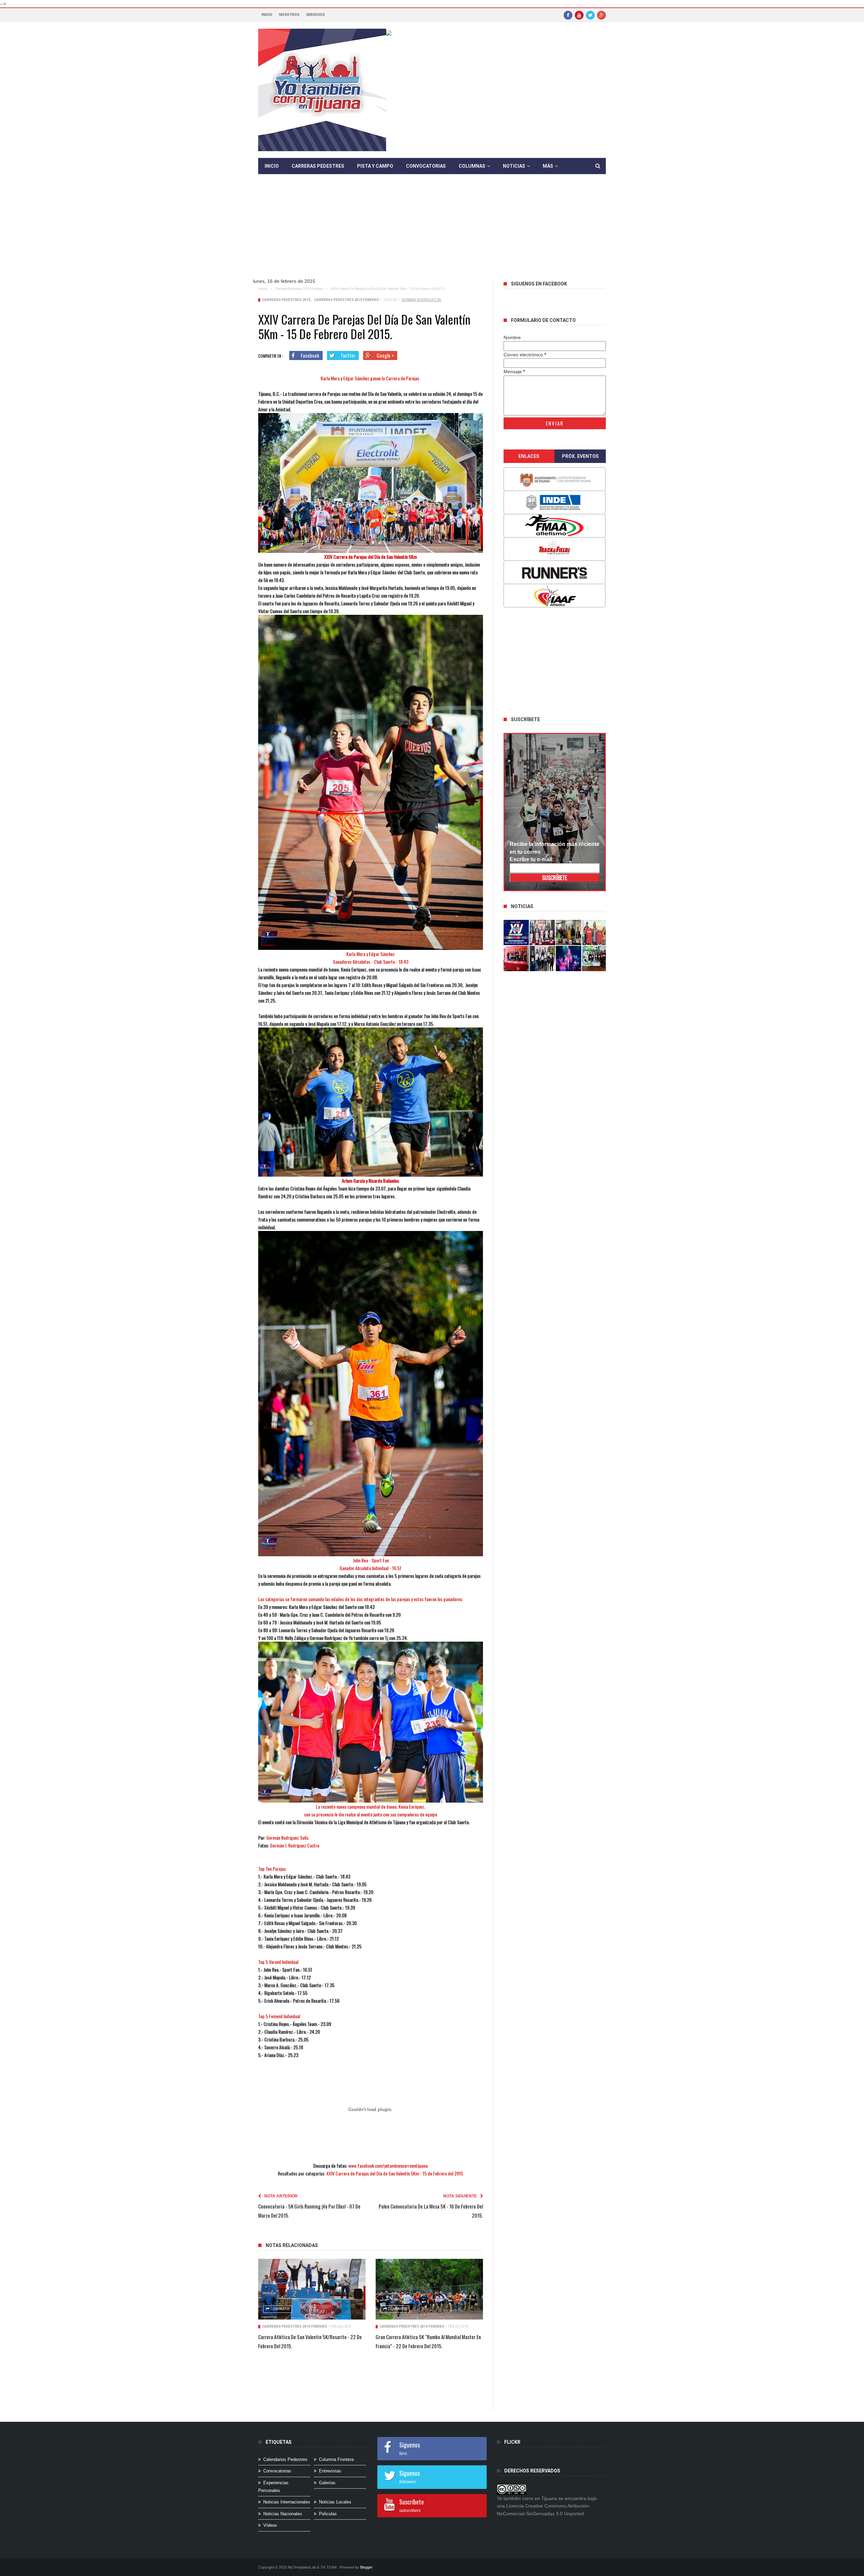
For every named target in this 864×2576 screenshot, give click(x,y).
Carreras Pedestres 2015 (286, 300)
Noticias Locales (335, 2502)
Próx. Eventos (580, 456)
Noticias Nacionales (283, 2514)
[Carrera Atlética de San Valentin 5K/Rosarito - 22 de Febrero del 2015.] (312, 2289)
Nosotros (289, 15)
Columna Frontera (336, 2459)
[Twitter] (590, 15)
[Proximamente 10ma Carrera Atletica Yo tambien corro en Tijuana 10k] (516, 933)
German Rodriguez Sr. (422, 300)
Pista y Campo (375, 166)
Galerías (327, 2483)
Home (263, 289)
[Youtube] (579, 15)
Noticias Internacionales (287, 2502)
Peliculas (328, 2514)
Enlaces (529, 456)
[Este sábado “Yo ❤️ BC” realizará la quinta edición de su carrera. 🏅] (595, 958)
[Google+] (601, 15)
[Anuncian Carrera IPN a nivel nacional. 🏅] (542, 933)
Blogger (366, 2567)
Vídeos (270, 2525)
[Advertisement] (437, 231)
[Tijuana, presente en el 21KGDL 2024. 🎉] (542, 958)
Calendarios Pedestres (285, 2459)
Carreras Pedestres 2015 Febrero (299, 289)
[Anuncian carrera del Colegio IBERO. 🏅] (516, 958)
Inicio (267, 15)
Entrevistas (330, 2471)
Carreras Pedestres (318, 166)
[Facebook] (568, 15)
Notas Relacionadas (292, 2245)
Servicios (315, 15)
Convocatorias (426, 166)
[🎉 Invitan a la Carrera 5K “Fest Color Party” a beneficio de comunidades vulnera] (569, 933)
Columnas (472, 166)
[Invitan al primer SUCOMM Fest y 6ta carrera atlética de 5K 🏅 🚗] (595, 933)
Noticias (514, 166)
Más (548, 166)
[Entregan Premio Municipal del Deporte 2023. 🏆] (569, 958)
